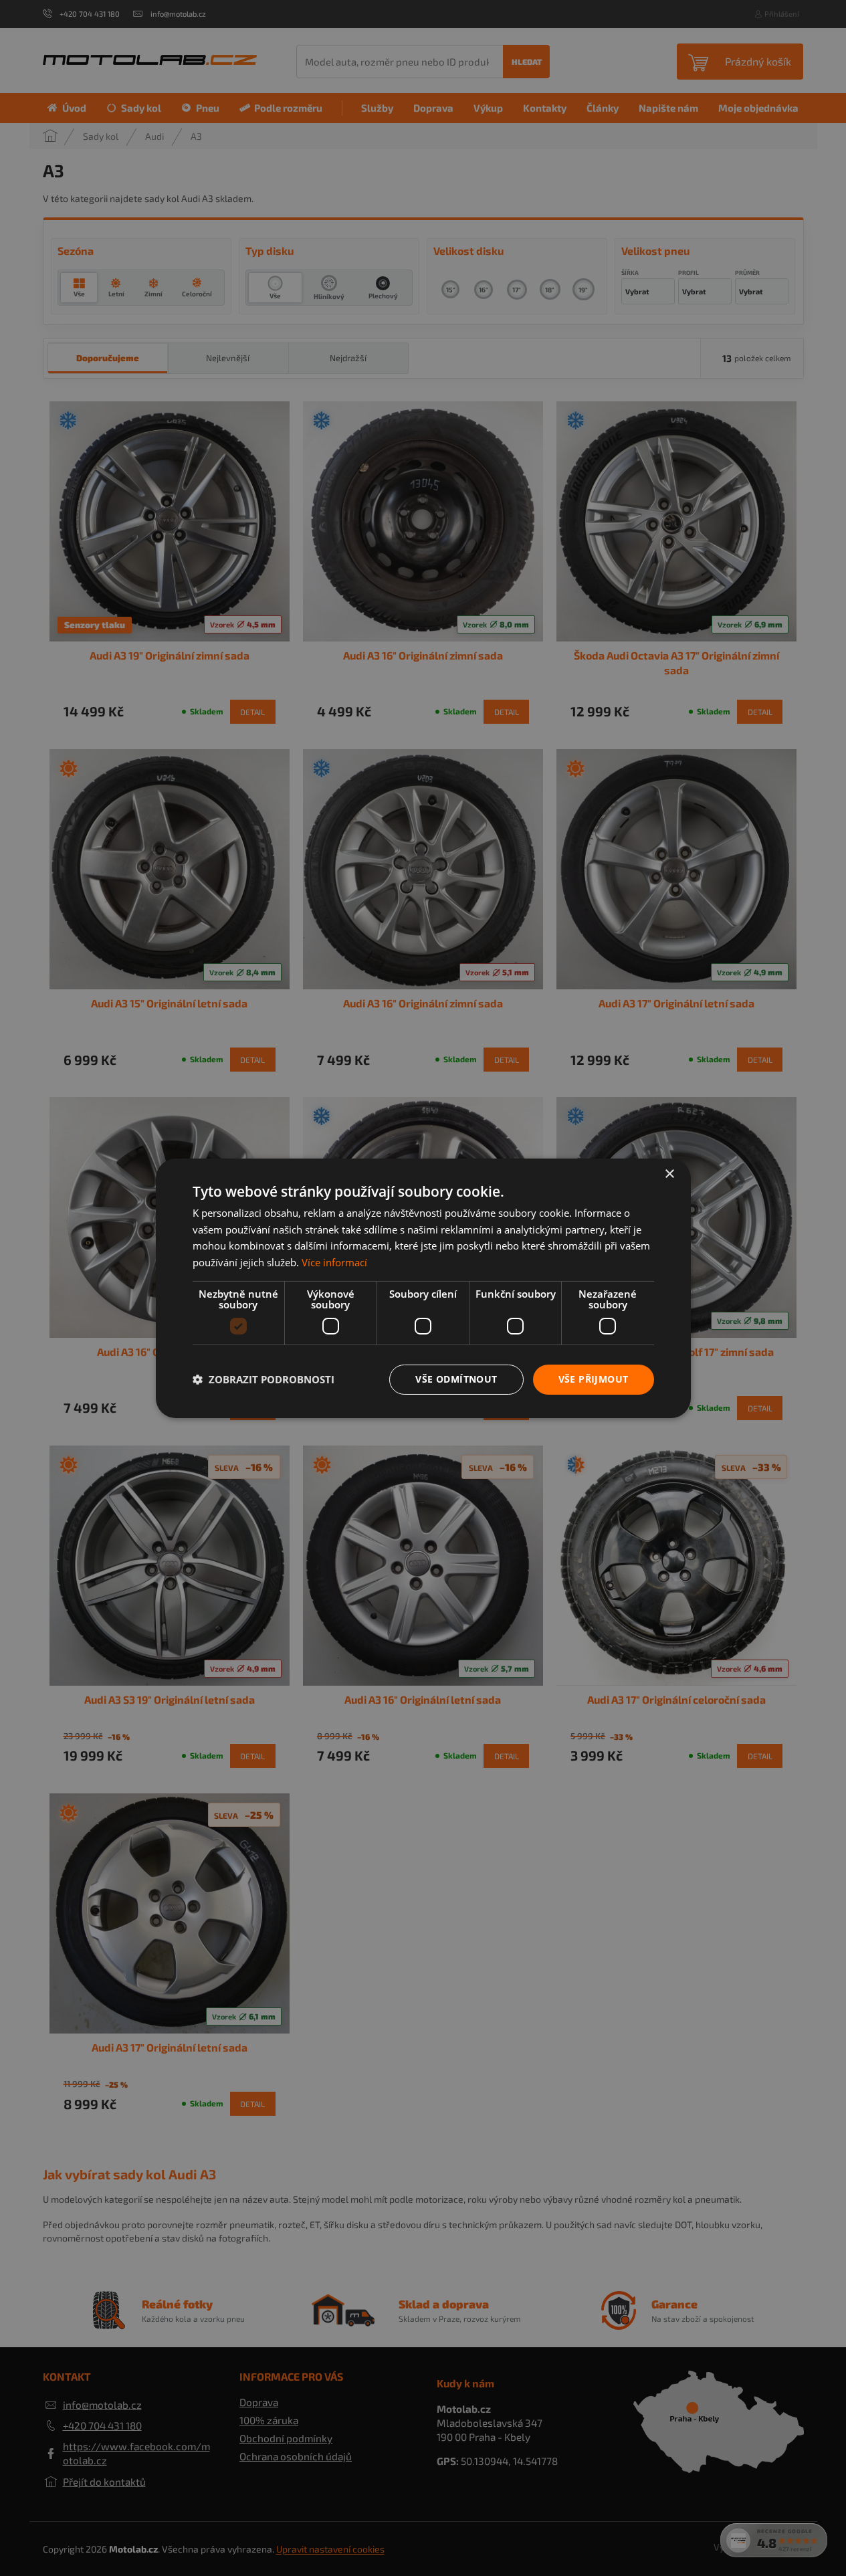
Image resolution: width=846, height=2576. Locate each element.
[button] (263, 1379)
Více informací (334, 1262)
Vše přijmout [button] (594, 1379)
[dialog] (423, 1288)
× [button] (669, 1174)
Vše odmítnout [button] (456, 1379)
